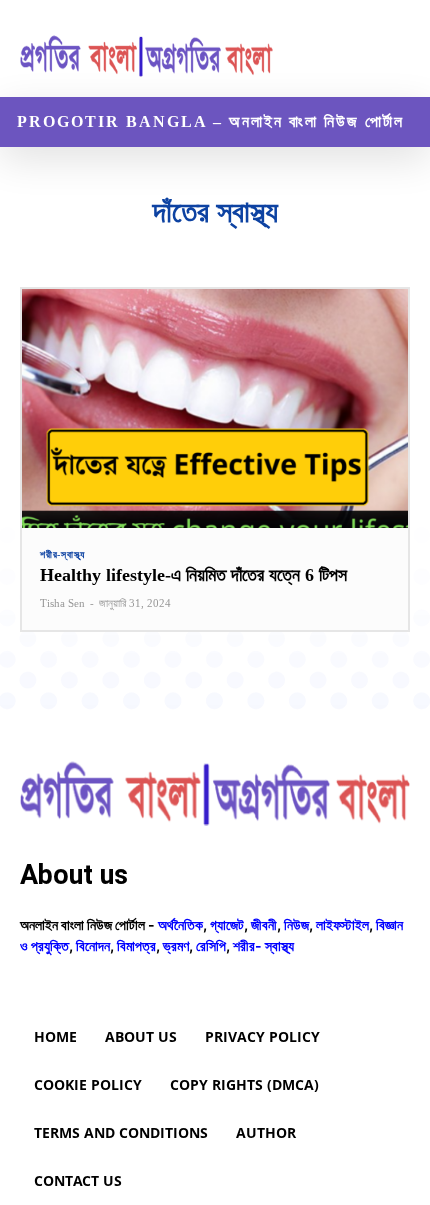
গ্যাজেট (227, 924)
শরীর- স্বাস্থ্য (263, 945)
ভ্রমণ (176, 945)
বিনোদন (93, 945)
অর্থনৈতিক (180, 924)
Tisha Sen (62, 603)
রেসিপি (211, 945)
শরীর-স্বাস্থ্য (62, 555)
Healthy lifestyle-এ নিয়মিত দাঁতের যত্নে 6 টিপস (193, 575)
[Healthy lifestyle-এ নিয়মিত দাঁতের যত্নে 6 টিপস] (215, 408)
